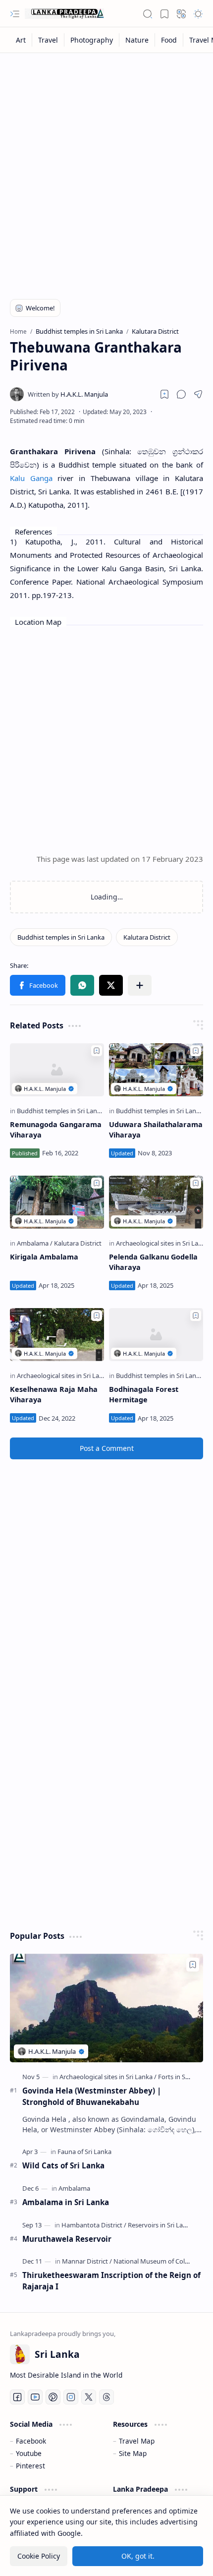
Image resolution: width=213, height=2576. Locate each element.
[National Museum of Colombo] (158, 2261)
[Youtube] (35, 2397)
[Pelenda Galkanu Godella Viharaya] (156, 1202)
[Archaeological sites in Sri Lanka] (164, 1243)
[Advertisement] (106, 170)
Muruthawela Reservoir (67, 2239)
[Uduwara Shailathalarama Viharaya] (156, 1070)
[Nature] (137, 40)
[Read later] (164, 394)
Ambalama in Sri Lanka (66, 2202)
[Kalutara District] (147, 937)
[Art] (21, 40)
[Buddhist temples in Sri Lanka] (61, 937)
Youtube (29, 2453)
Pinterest (30, 2466)
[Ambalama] (35, 1243)
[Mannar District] (87, 2261)
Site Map (133, 2453)
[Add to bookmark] (97, 1051)
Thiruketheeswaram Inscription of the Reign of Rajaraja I (111, 2281)
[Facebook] (17, 2397)
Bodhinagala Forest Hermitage (144, 1395)
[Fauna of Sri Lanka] (84, 2152)
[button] (15, 14)
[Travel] (48, 40)
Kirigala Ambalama (44, 1257)
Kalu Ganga (31, 478)
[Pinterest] (53, 2397)
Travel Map (137, 2441)
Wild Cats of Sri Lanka (63, 2165)
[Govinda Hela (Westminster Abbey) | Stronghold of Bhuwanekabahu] (106, 2008)
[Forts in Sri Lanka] (183, 2077)
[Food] (169, 40)
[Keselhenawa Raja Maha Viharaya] (57, 1335)
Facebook (31, 2441)
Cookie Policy (39, 2556)
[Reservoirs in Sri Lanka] (161, 2225)
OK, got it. (138, 2556)
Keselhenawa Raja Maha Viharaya (54, 1395)
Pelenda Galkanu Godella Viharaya (153, 1262)
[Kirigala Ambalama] (57, 1202)
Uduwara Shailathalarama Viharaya (156, 1130)
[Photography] (92, 40)
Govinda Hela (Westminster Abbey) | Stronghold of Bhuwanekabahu (92, 2096)
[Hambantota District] (94, 2225)
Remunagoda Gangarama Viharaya (56, 1130)
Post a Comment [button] (107, 1448)
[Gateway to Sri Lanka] (64, 14)
